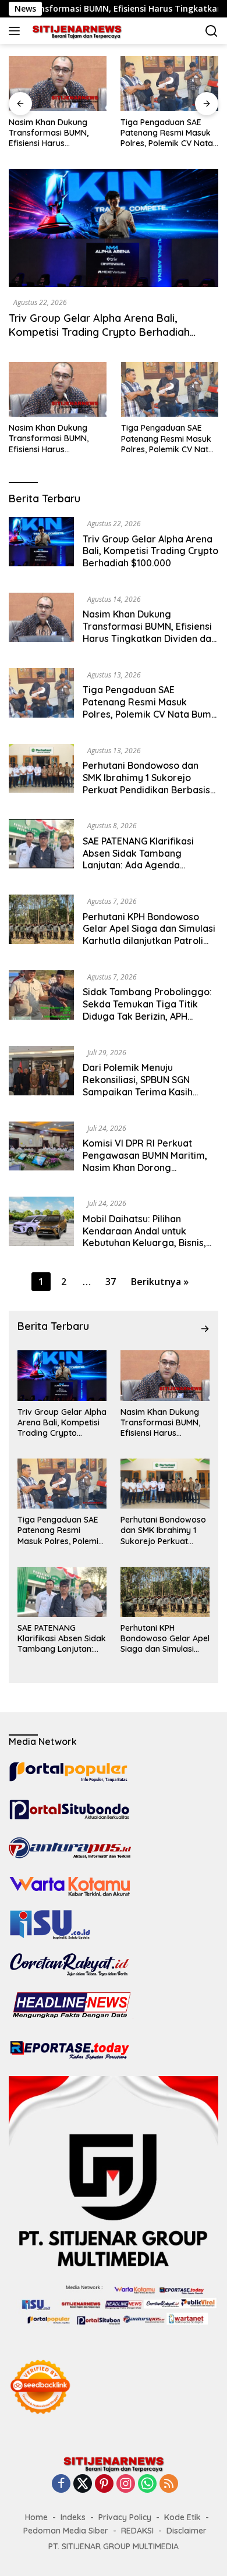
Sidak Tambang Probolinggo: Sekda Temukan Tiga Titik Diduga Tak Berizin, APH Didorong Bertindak (147, 1010)
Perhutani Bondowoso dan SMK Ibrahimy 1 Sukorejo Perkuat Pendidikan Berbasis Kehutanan (146, 783)
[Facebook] (61, 2484)
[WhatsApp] (147, 2484)
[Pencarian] (212, 31)
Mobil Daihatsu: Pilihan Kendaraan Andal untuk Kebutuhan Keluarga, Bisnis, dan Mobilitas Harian (144, 1237)
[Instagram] (126, 2484)
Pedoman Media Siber (66, 2531)
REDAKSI (137, 2531)
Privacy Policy (125, 2517)
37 (111, 1282)
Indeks (73, 2517)
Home (36, 2517)
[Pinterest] (104, 2484)
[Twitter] (83, 2484)
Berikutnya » (160, 1282)
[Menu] (17, 31)
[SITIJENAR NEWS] (75, 31)
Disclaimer (187, 2531)
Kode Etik (182, 2517)
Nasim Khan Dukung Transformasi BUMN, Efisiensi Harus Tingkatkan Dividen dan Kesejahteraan (55, 133)
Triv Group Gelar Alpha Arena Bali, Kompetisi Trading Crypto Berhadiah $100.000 (99, 332)
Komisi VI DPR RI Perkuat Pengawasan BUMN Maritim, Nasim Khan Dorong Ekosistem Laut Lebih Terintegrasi (145, 1167)
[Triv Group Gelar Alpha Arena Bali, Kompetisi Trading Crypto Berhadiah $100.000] (114, 228)
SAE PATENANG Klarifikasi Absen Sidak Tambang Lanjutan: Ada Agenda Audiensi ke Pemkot (138, 859)
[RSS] (169, 2484)
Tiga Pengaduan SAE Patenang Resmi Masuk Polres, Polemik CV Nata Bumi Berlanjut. (167, 133)
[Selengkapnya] (205, 1329)
